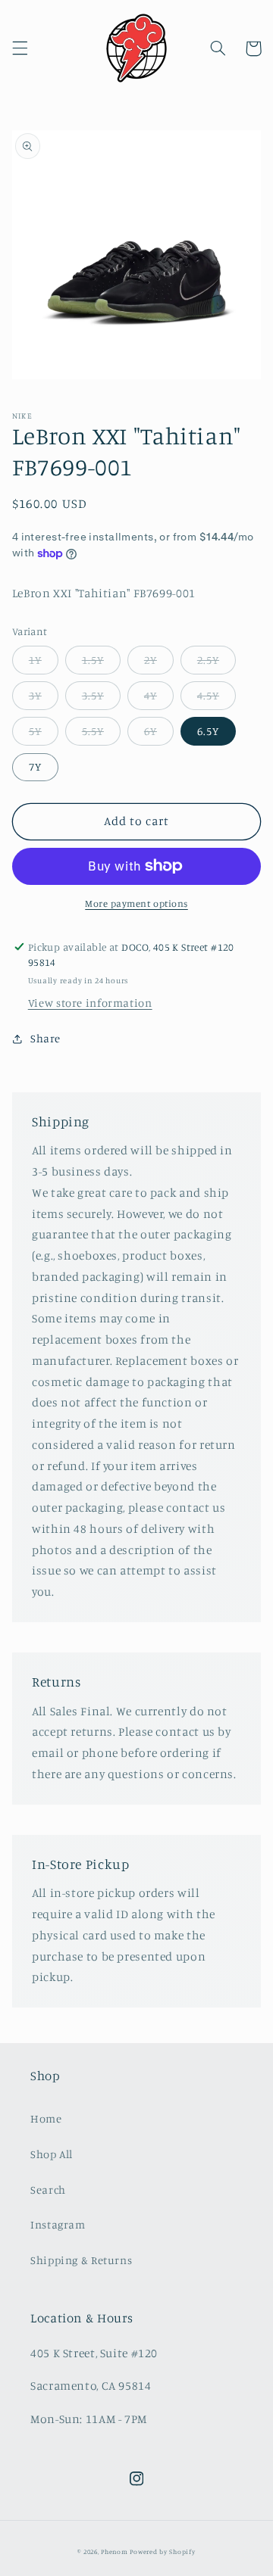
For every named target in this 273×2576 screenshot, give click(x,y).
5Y (35, 731)
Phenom (114, 2551)
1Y (35, 660)
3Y (35, 695)
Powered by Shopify (162, 2551)
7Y (35, 766)
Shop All (52, 2154)
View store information (90, 1003)
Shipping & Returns (81, 2260)
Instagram (58, 2224)
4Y (151, 695)
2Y (151, 660)
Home (46, 2118)
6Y (151, 731)
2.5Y (208, 660)
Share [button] (45, 1038)
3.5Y (93, 695)
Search (48, 2190)
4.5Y (208, 695)
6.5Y (208, 731)
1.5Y (93, 660)
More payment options (136, 903)
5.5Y (93, 731)
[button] (20, 48)
